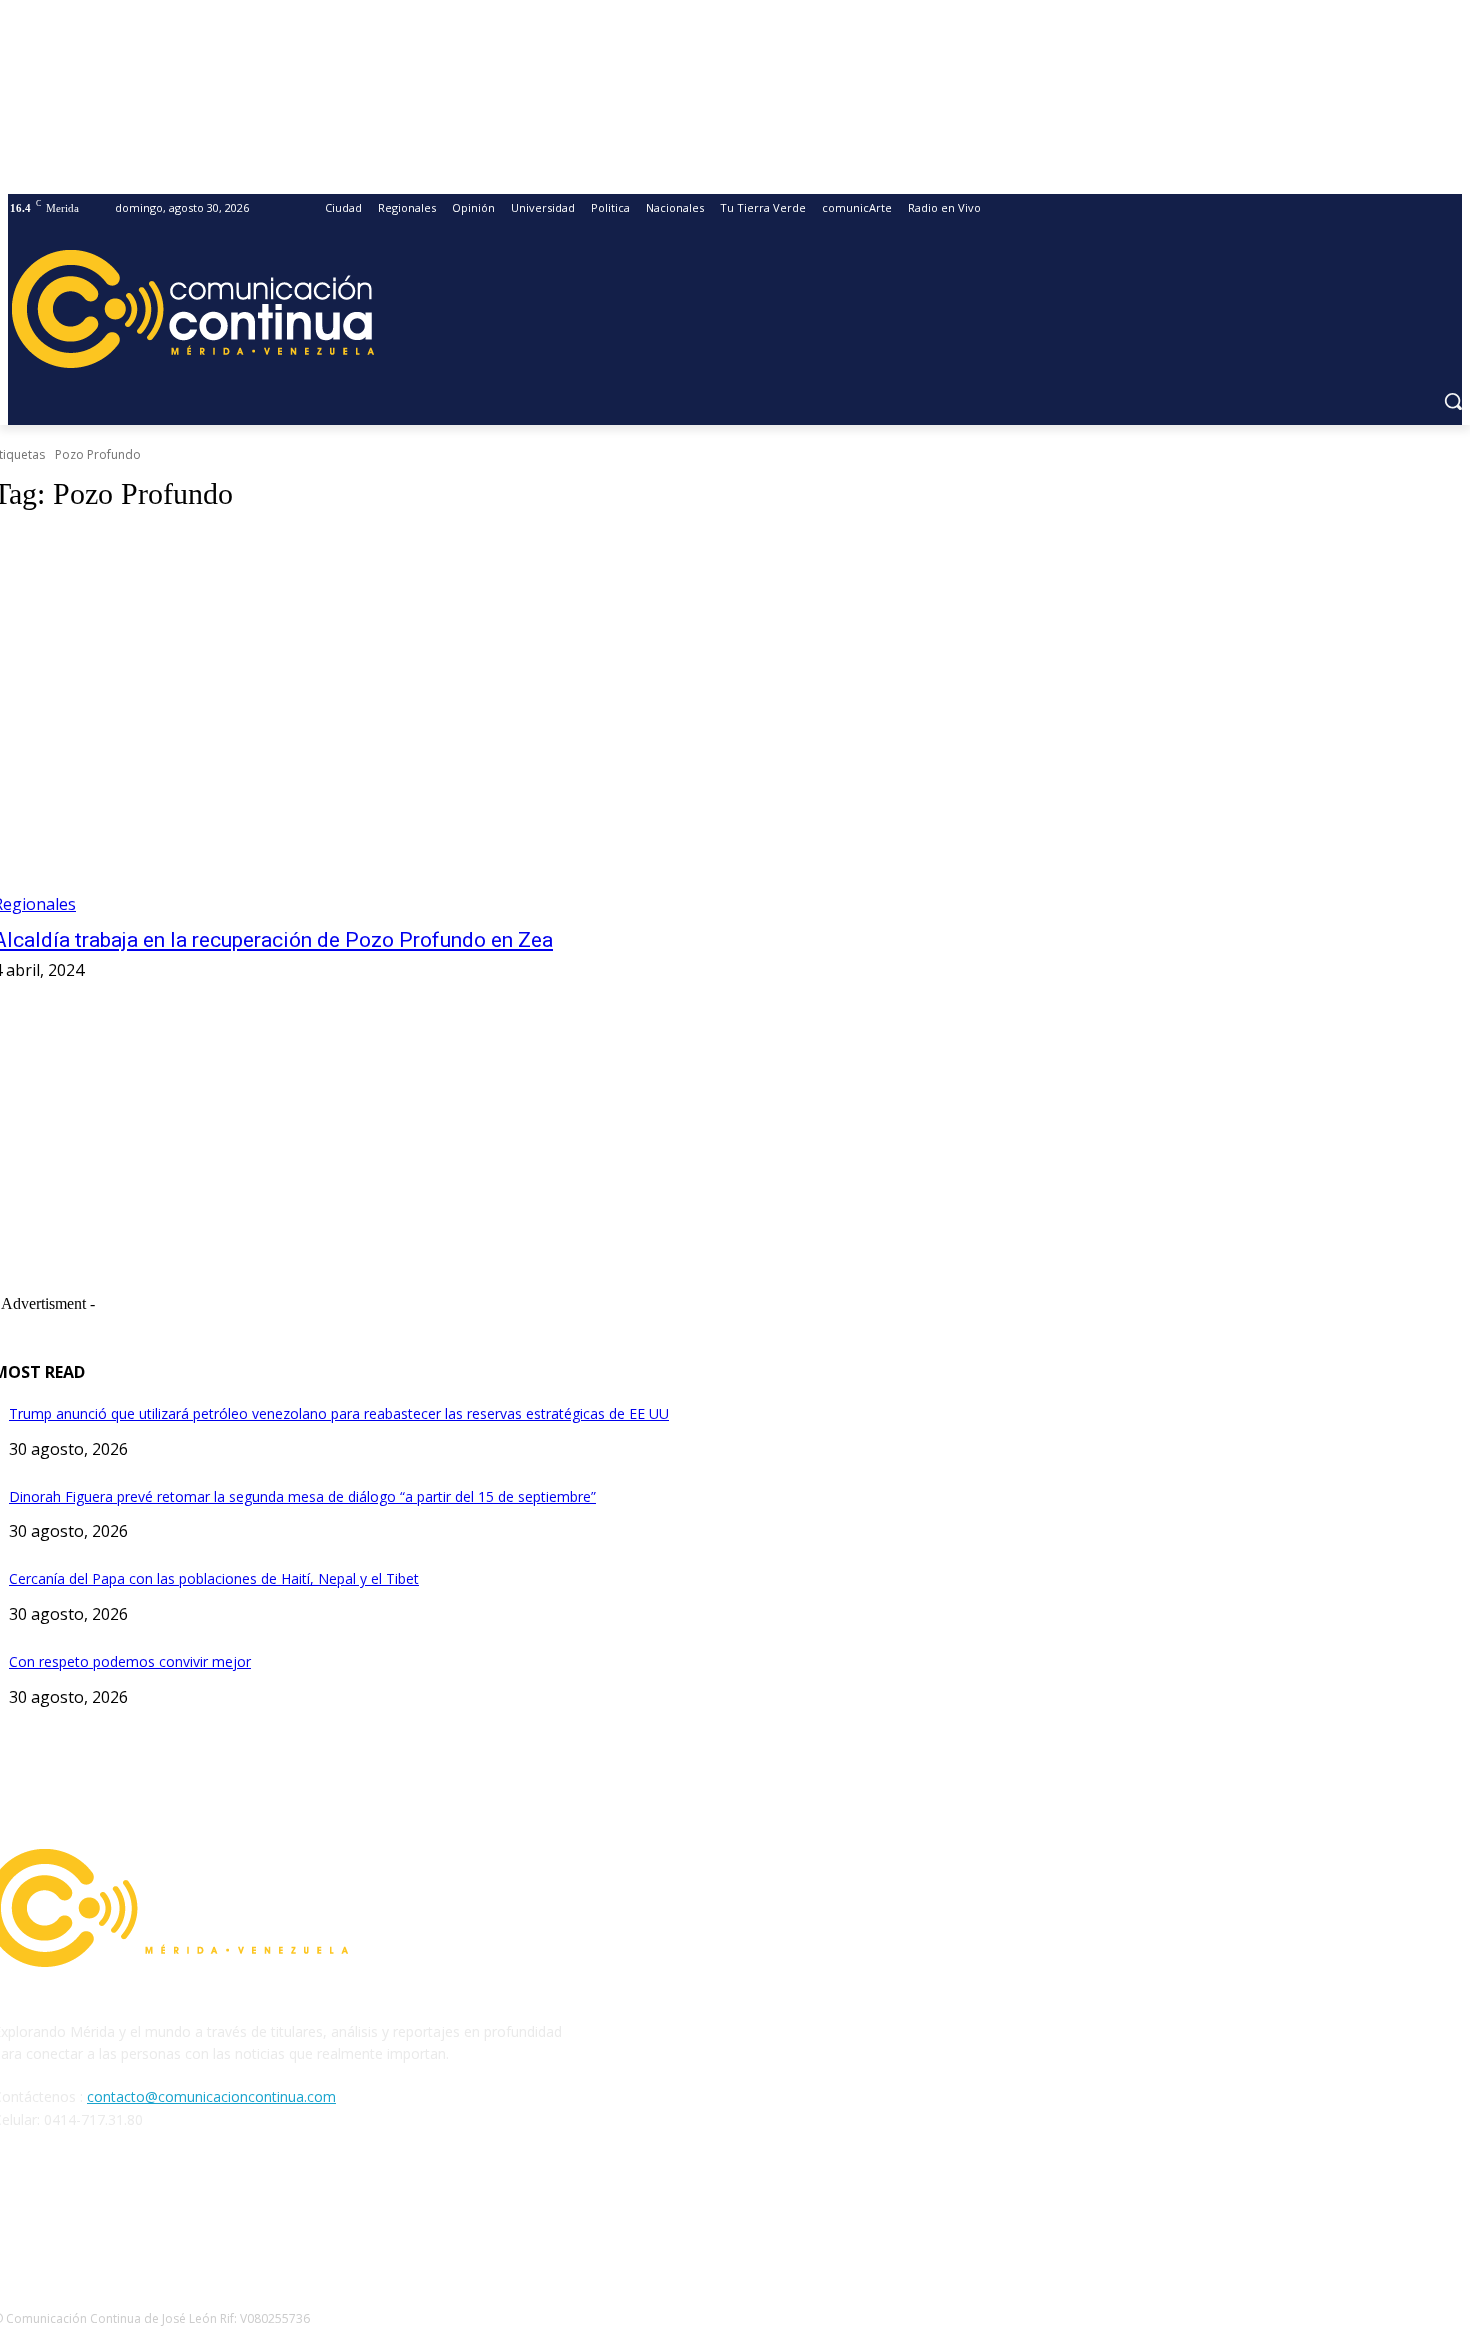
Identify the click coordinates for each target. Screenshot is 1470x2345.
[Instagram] (64, 2210)
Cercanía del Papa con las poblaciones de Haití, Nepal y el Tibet (214, 1578)
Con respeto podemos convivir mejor (130, 1661)
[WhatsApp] (167, 2210)
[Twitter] (115, 2210)
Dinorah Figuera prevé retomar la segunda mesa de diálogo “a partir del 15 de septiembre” (302, 1496)
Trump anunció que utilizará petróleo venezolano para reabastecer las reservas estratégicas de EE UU (339, 1413)
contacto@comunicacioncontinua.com (211, 2096)
